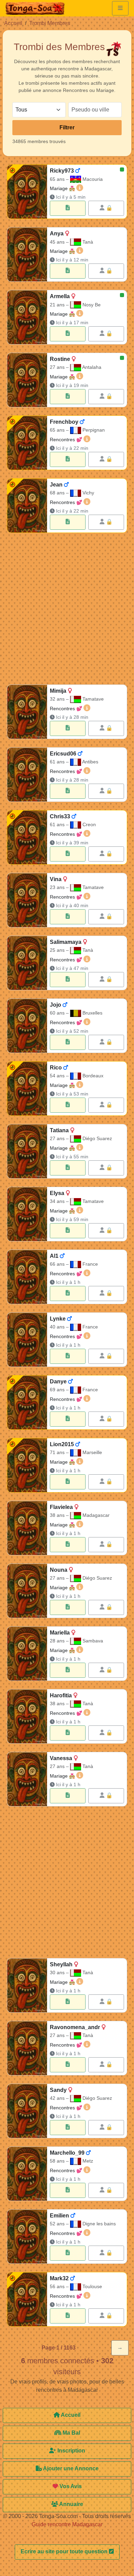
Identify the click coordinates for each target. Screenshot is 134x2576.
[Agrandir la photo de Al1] (27, 1277)
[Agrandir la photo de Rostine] (27, 380)
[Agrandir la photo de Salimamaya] (27, 963)
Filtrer (67, 127)
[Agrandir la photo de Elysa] (27, 1214)
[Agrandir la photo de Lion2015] (27, 1465)
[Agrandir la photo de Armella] (27, 317)
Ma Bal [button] (71, 2433)
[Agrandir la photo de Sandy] (27, 2111)
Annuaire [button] (71, 2504)
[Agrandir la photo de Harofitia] (27, 1716)
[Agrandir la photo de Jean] (27, 506)
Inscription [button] (71, 2451)
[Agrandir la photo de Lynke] (27, 1340)
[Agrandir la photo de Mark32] (27, 2299)
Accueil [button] (70, 2415)
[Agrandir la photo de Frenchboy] (27, 443)
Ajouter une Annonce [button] (70, 2468)
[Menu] (120, 8)
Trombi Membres (50, 23)
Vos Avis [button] (70, 2486)
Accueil (13, 23)
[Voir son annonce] (68, 208)
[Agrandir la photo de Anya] (27, 254)
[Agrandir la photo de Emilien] (27, 2237)
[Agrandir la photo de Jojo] (27, 1026)
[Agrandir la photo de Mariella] (27, 1654)
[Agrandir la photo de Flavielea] (27, 1528)
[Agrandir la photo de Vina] (27, 900)
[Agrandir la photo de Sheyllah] (27, 1985)
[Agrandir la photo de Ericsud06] (27, 775)
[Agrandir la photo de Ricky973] (27, 192)
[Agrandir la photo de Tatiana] (27, 1151)
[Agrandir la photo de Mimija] (27, 712)
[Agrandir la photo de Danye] (27, 1402)
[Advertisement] (67, 610)
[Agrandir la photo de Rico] (27, 1088)
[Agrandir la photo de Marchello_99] (27, 2174)
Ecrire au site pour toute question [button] (65, 2551)
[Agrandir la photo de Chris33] (27, 837)
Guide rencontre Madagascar (67, 2524)
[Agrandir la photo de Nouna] (27, 1591)
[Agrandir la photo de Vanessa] (27, 1779)
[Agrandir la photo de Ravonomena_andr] (27, 2048)
